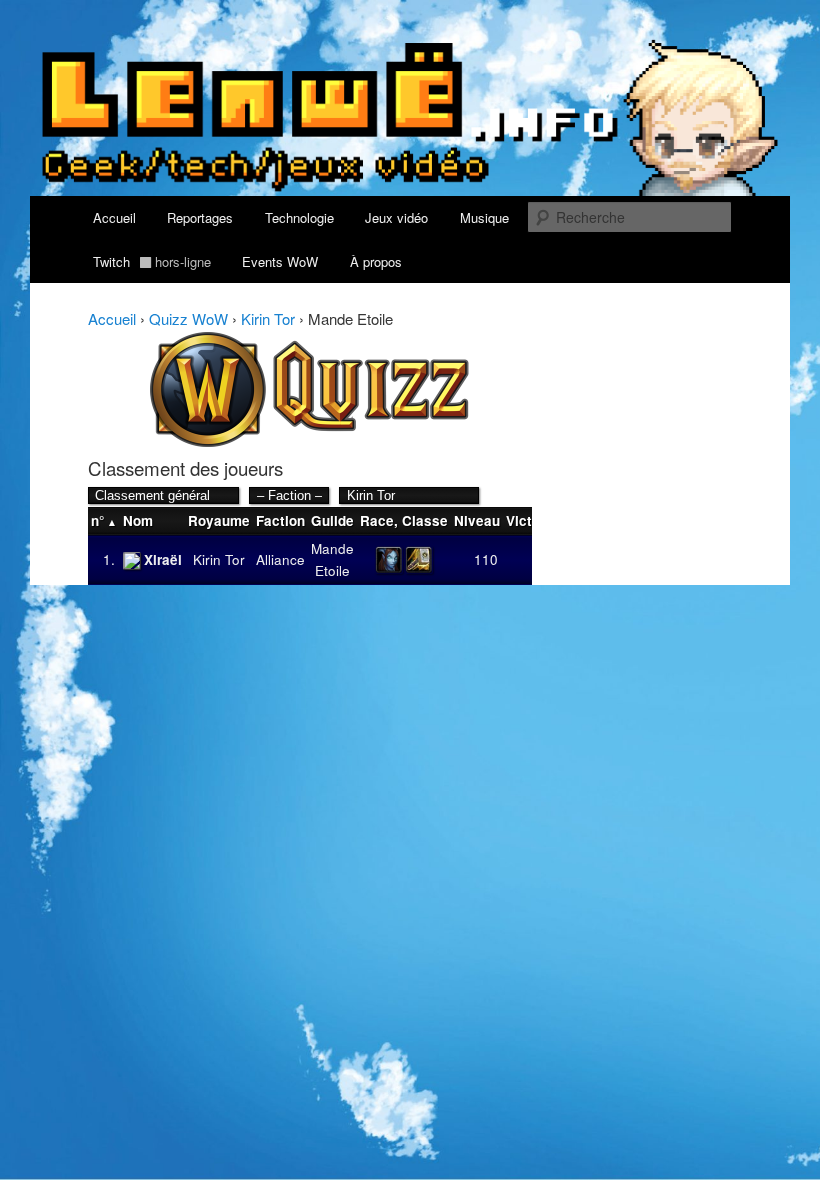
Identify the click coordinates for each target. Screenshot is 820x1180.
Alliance (280, 559)
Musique (484, 217)
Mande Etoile (332, 559)
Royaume (219, 520)
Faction (280, 520)
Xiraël (163, 559)
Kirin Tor (268, 318)
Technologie (299, 217)
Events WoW (280, 261)
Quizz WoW (188, 318)
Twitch (152, 261)
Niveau (477, 520)
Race (377, 520)
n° (97, 520)
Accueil (114, 217)
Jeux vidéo (396, 217)
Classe (425, 520)
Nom (138, 520)
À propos (376, 261)
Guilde (332, 520)
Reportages (200, 217)
